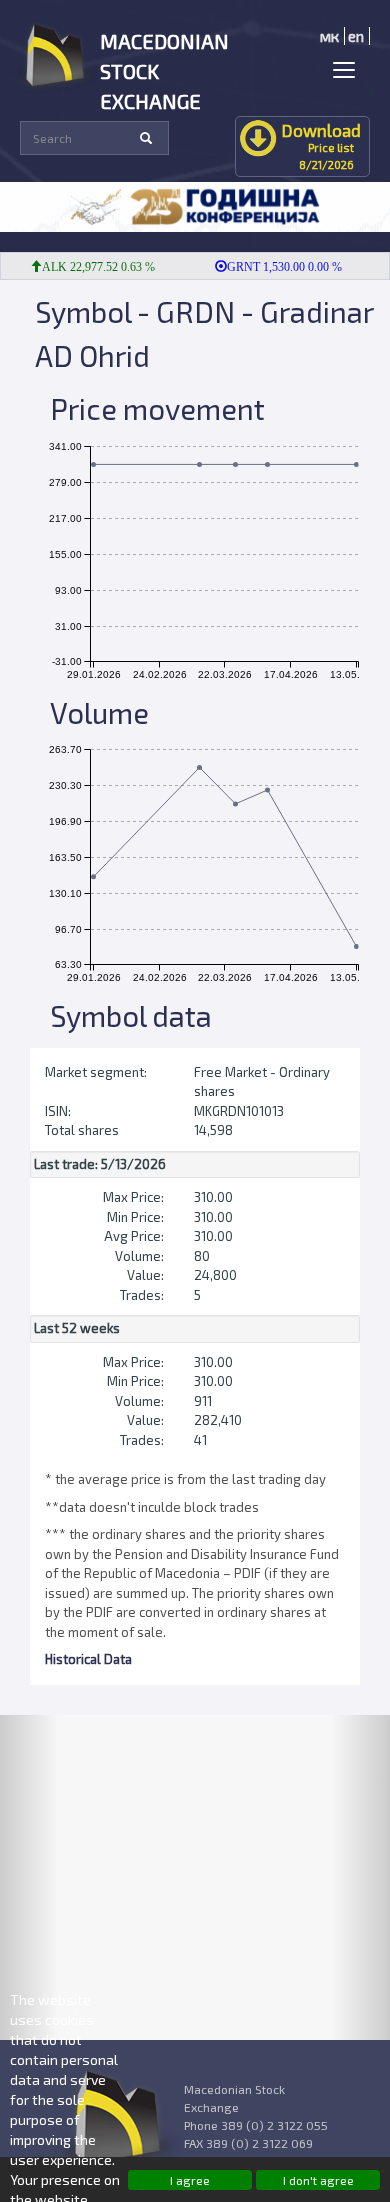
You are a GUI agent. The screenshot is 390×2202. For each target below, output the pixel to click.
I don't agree (318, 2180)
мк (329, 36)
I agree (190, 2180)
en (356, 36)
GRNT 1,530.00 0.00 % (275, 267)
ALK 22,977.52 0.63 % (89, 267)
